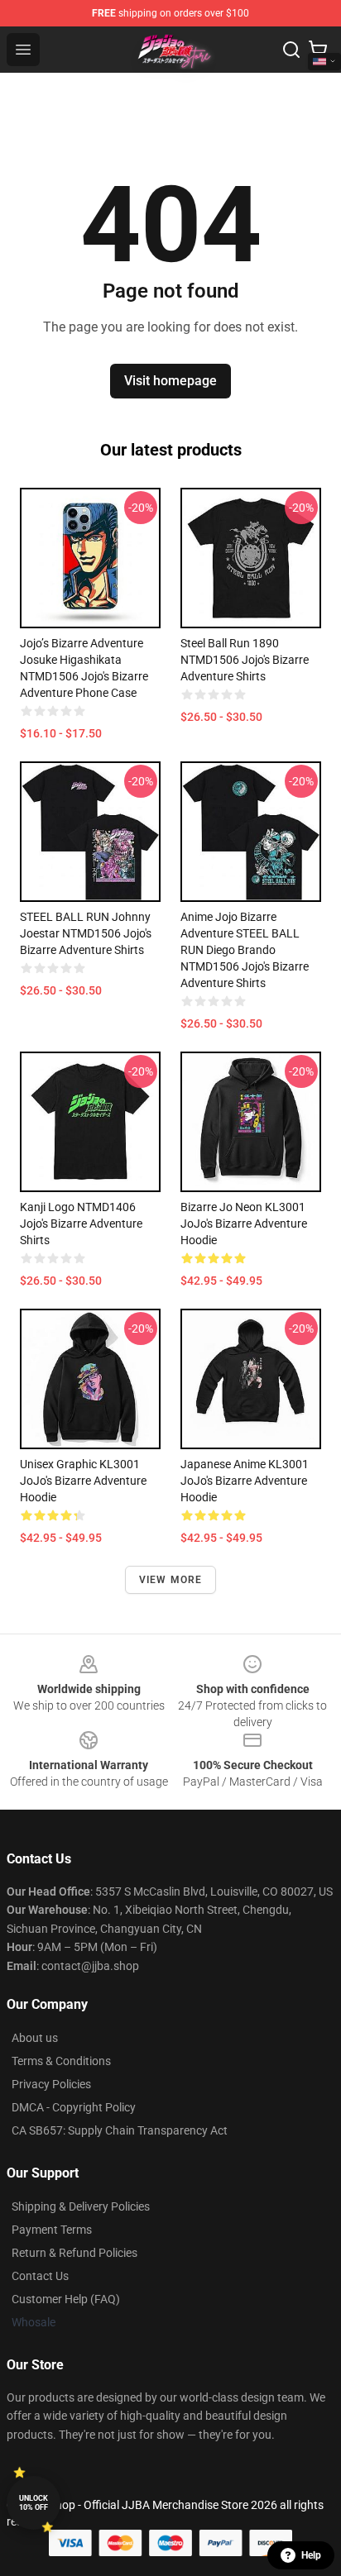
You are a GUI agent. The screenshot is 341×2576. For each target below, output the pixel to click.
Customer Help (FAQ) (66, 2299)
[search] (291, 50)
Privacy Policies (51, 2084)
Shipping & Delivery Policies (81, 2206)
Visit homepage (170, 381)
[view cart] (318, 50)
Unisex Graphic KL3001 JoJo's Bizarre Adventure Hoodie (83, 1481)
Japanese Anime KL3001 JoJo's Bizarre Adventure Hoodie (245, 1481)
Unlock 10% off (34, 2503)
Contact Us (40, 2276)
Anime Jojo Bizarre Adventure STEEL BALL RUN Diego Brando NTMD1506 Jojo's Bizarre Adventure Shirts (245, 950)
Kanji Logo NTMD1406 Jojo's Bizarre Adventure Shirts (81, 1224)
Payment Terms (52, 2230)
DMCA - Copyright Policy (74, 2107)
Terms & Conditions (61, 2061)
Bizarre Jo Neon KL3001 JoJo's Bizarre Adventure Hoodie (244, 1224)
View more (171, 1580)
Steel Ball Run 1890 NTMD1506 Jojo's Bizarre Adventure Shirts (245, 660)
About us (35, 2038)
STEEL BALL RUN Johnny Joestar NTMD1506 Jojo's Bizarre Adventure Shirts (86, 933)
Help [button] (311, 2555)
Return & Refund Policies (74, 2253)
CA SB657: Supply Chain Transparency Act (120, 2130)
